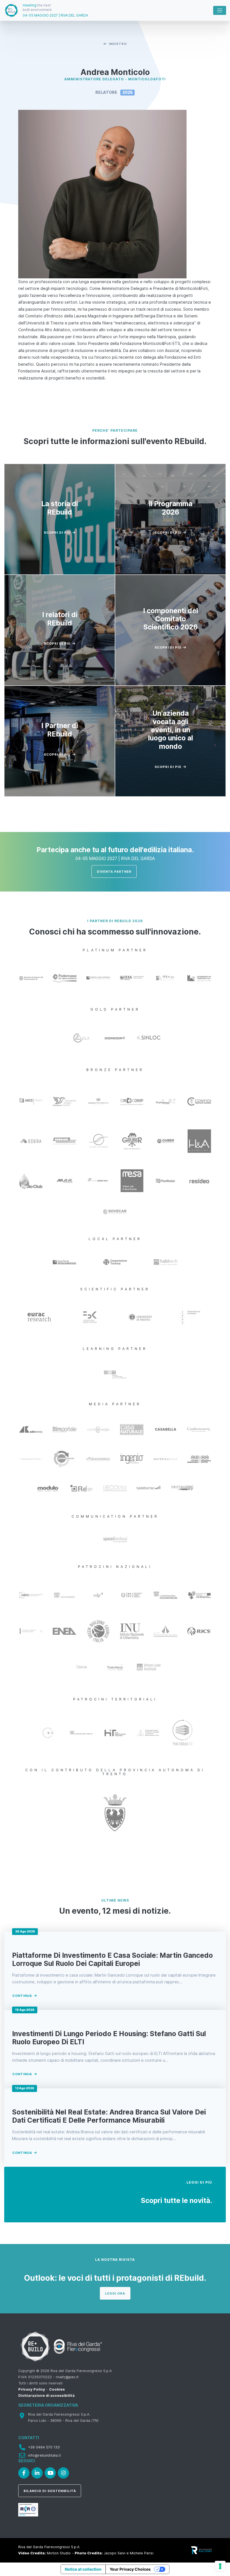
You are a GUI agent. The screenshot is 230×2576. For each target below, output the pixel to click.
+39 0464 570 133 (44, 2447)
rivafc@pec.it (67, 2377)
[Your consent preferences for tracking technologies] (220, 2566)
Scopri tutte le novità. (176, 2200)
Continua (22, 1996)
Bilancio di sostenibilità (50, 2491)
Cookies (57, 2389)
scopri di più (57, 533)
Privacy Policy (32, 2389)
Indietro (118, 44)
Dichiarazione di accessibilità (46, 2396)
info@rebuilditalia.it (44, 2455)
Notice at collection (83, 2569)
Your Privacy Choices (130, 2569)
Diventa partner (114, 872)
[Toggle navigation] (220, 10)
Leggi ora (115, 2293)
